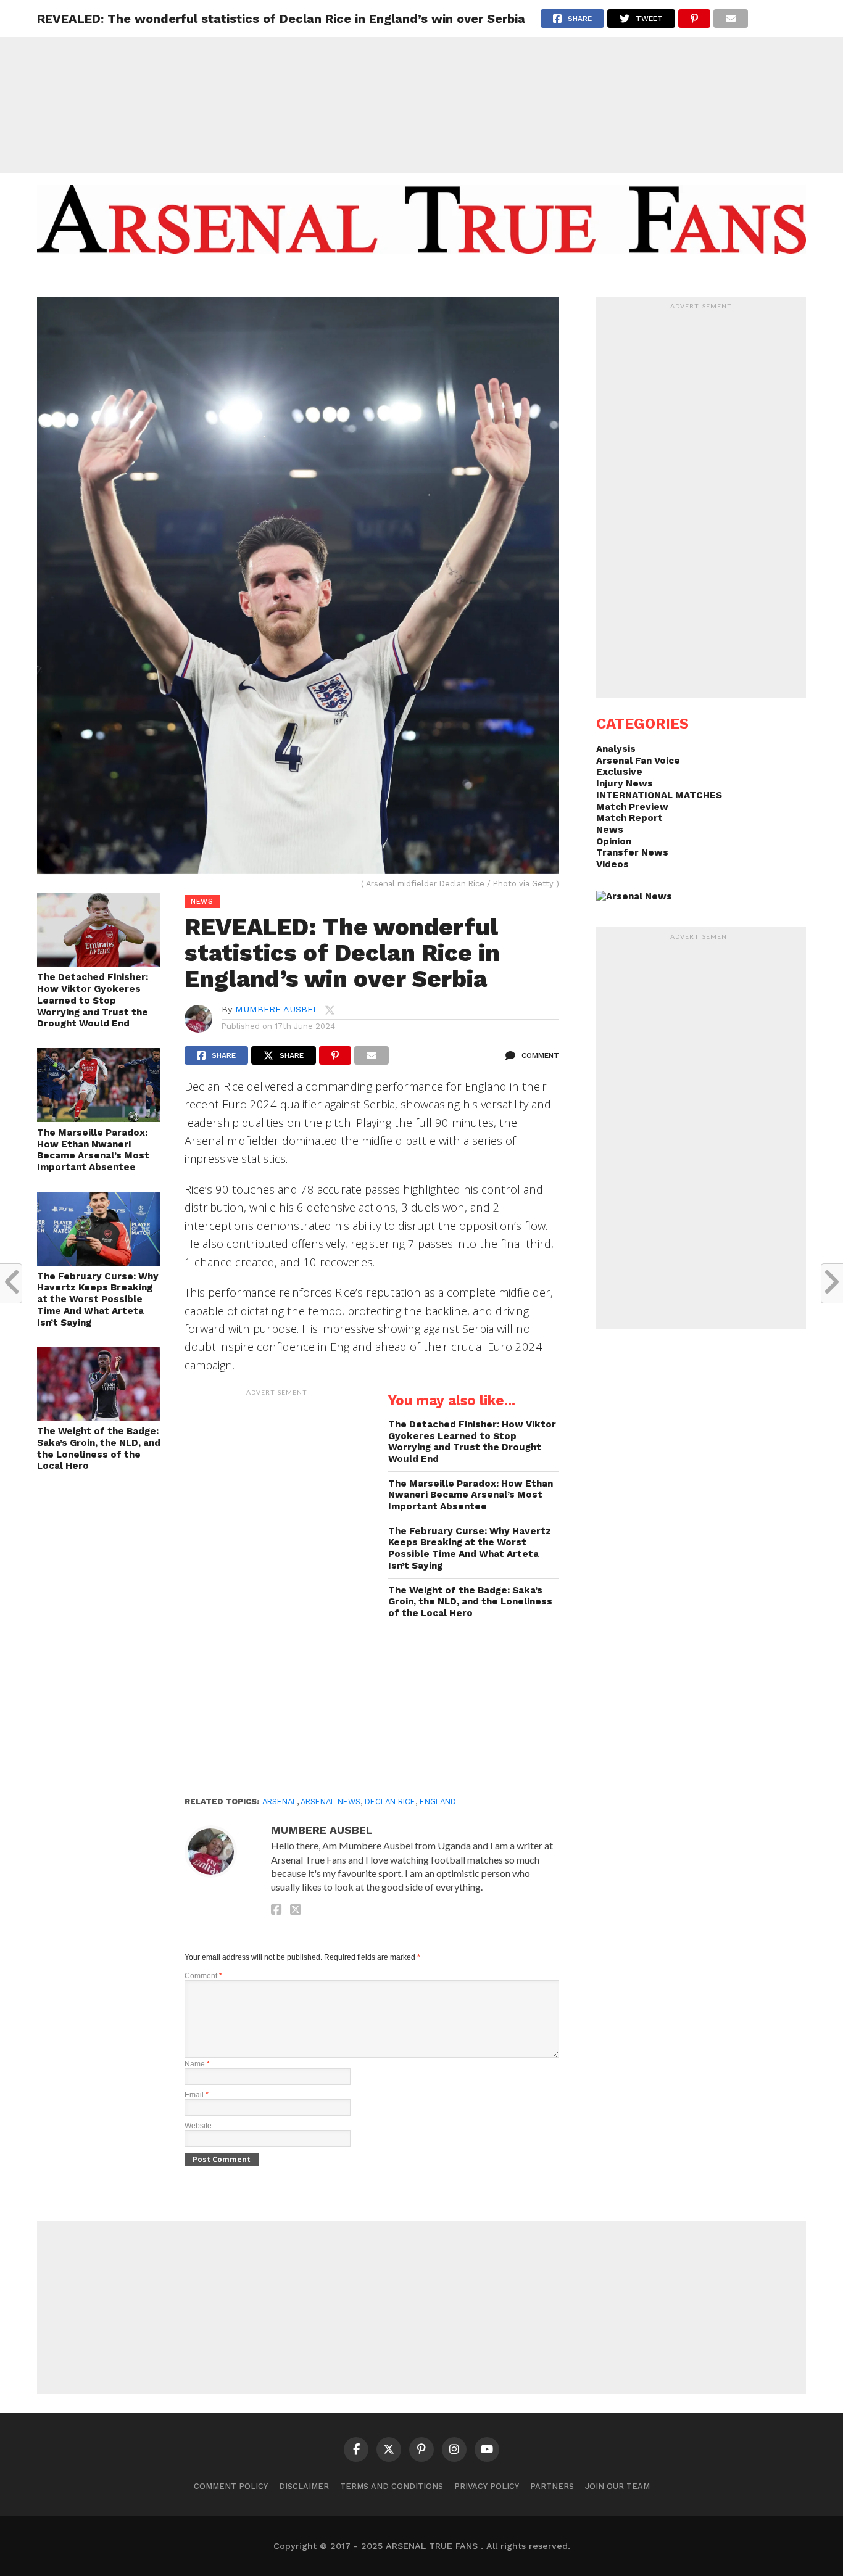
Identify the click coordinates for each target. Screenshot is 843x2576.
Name (197, 2064)
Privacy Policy (487, 2486)
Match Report (629, 818)
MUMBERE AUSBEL (277, 1009)
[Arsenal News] (634, 896)
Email (197, 2095)
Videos (613, 864)
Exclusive (619, 772)
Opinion (614, 841)
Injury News (625, 783)
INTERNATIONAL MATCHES (659, 795)
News (610, 830)
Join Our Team (617, 2486)
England (438, 1802)
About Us (327, 278)
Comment (203, 1976)
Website (198, 2126)
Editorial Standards (416, 278)
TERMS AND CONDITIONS (392, 2486)
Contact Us (510, 278)
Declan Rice (390, 1802)
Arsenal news (330, 1802)
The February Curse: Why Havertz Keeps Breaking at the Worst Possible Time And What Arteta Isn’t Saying (98, 1299)
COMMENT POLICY (231, 2486)
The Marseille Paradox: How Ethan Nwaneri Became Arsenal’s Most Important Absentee (93, 1150)
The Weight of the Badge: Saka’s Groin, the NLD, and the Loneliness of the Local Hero (99, 1448)
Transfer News (632, 852)
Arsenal (280, 1802)
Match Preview (632, 807)
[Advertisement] (421, 86)
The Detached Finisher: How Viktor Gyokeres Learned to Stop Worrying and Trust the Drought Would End (93, 1000)
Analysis (616, 749)
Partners (552, 2486)
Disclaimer (304, 2486)
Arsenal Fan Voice (638, 761)
